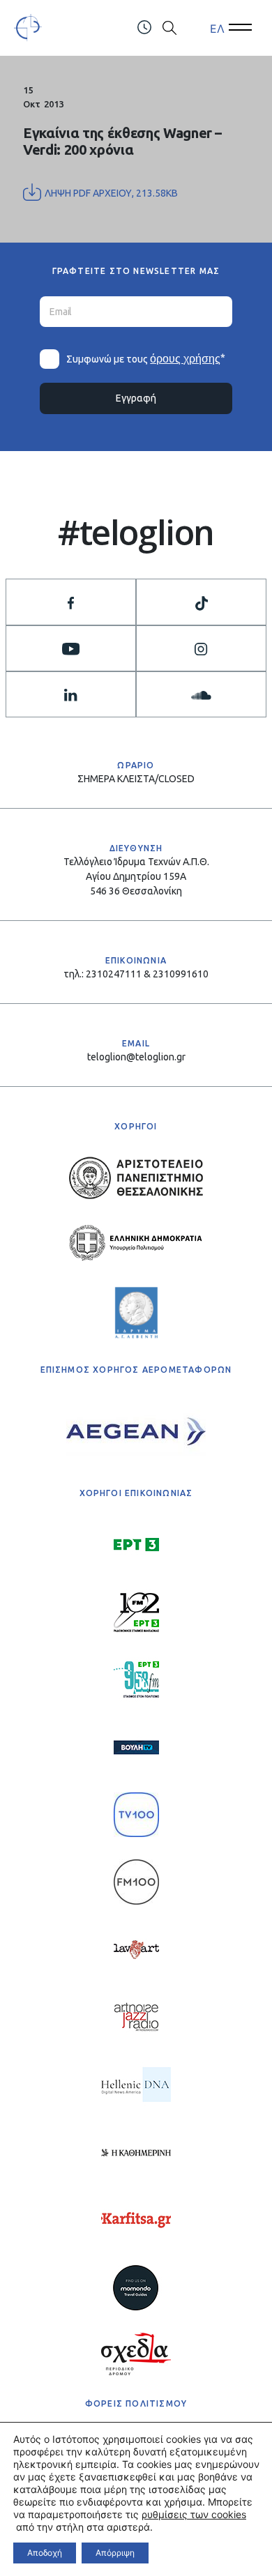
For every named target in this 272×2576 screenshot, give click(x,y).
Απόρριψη (115, 2553)
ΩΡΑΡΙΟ (136, 765)
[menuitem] (217, 28)
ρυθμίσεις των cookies (194, 2514)
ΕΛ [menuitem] (217, 28)
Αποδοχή (45, 2553)
